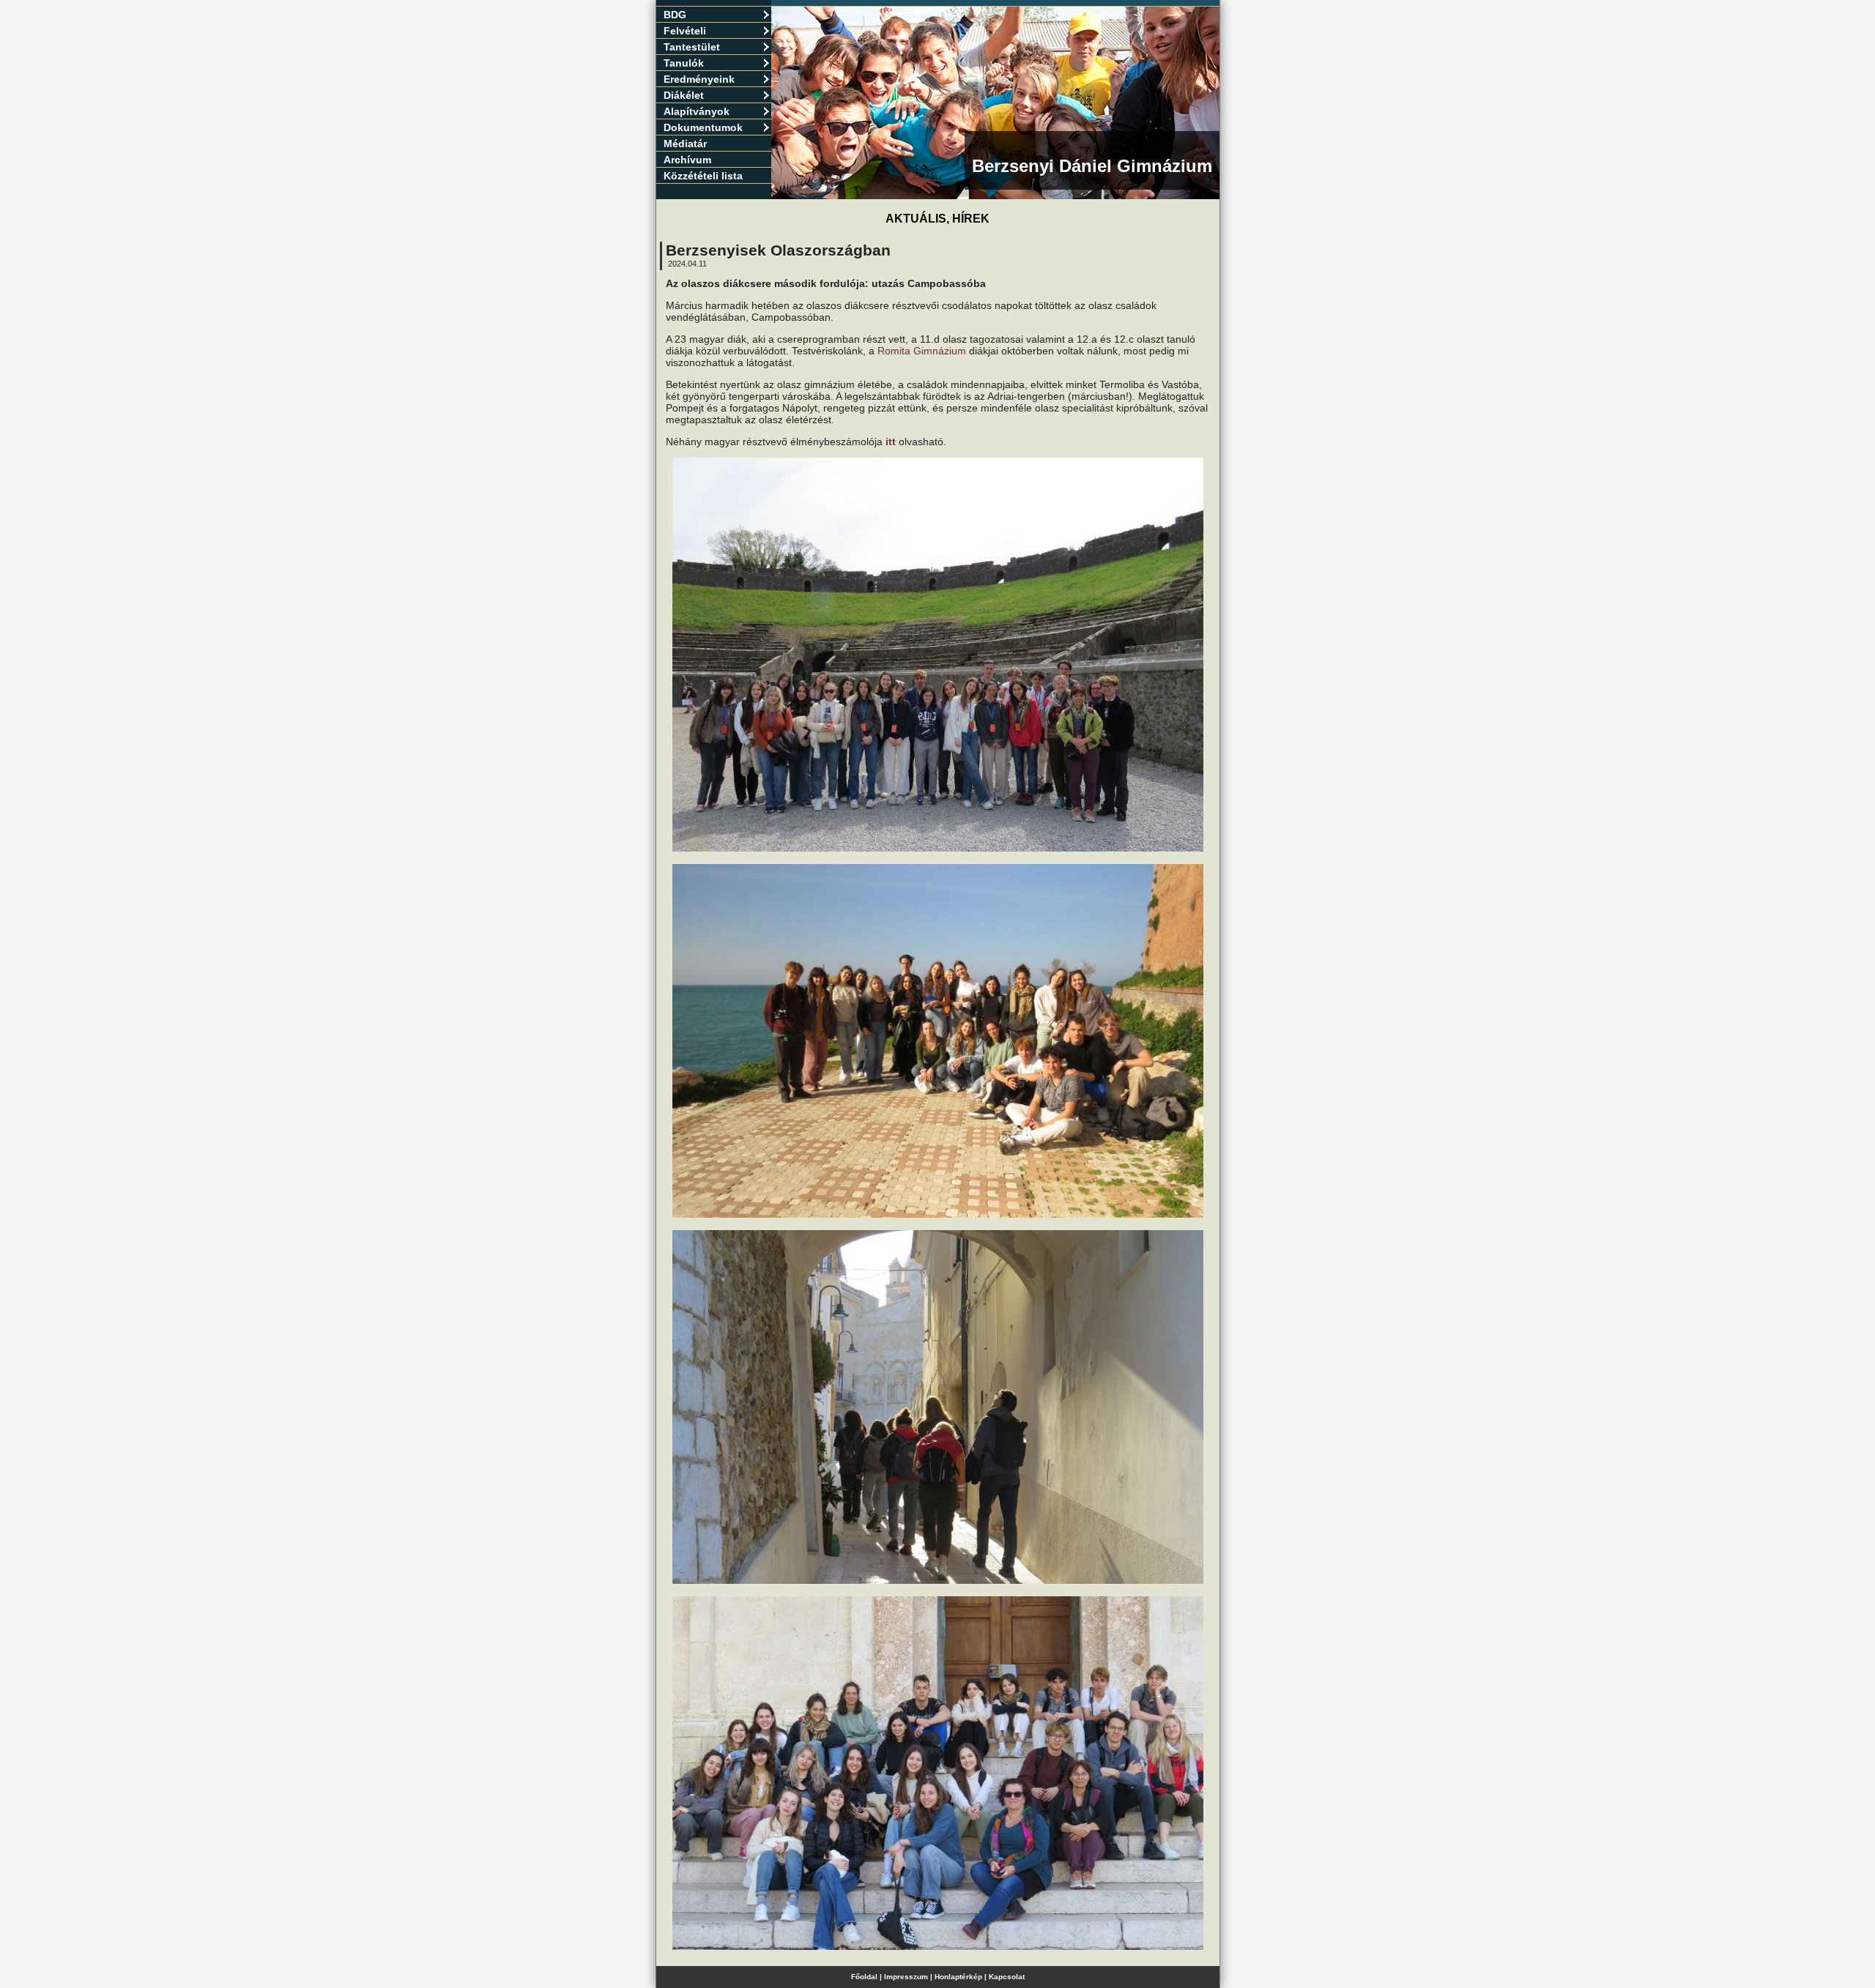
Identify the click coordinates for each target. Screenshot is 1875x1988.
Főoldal (864, 1977)
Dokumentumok (703, 127)
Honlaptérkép (958, 1977)
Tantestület (692, 47)
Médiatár (685, 144)
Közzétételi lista (703, 176)
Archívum (687, 160)
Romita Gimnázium (922, 351)
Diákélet (684, 95)
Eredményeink (699, 79)
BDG (675, 15)
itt (891, 442)
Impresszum (906, 1977)
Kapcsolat (1007, 1977)
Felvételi (685, 31)
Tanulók (684, 63)
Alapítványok (697, 111)
